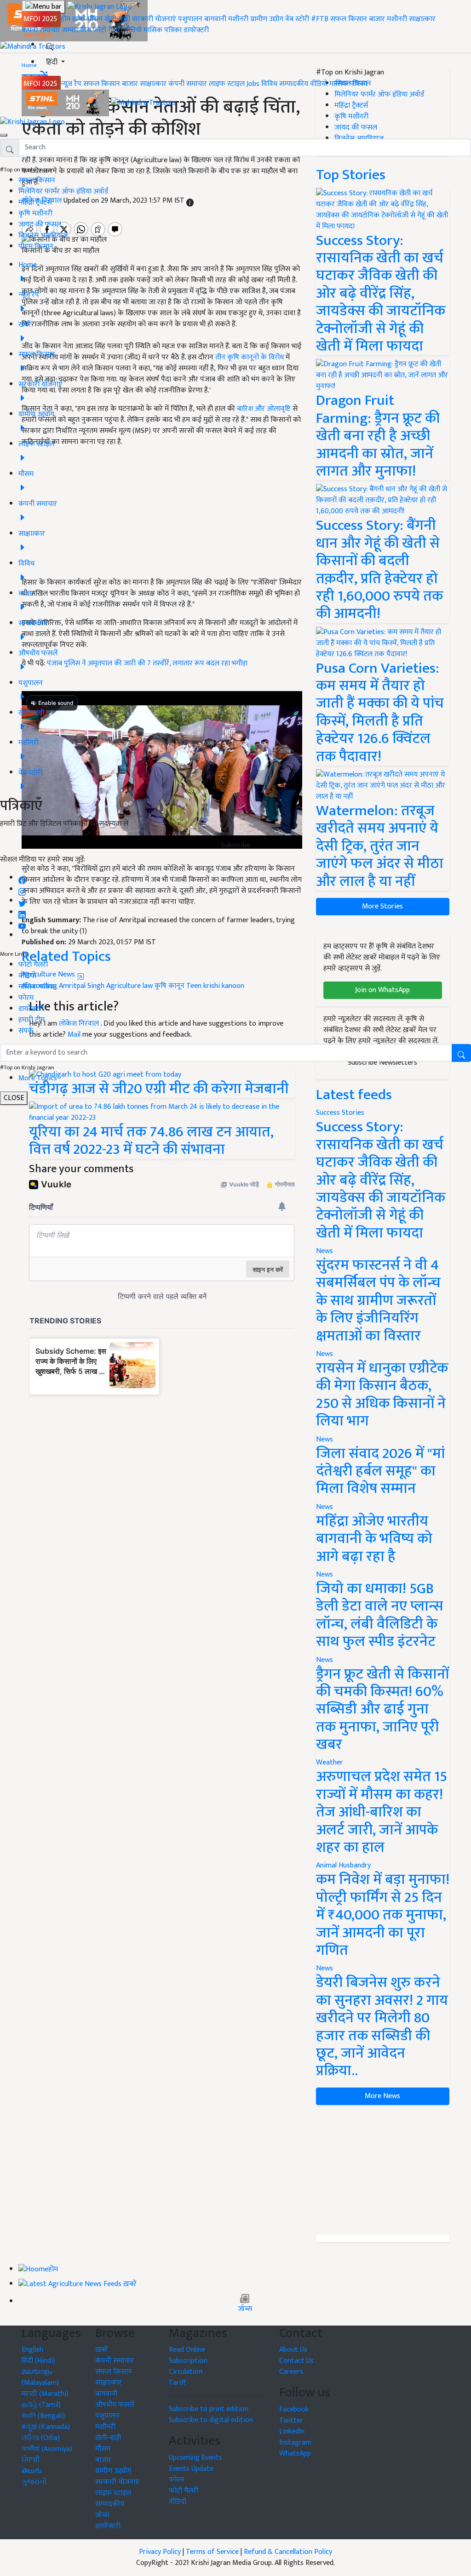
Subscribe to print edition (209, 2409)
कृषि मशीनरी (35, 213)
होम (66, 19)
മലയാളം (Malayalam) (40, 2377)
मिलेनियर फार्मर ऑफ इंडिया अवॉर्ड (63, 191)
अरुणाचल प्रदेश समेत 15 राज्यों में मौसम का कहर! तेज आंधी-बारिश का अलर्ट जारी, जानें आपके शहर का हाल (382, 1812)
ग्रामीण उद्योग (267, 19)
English (32, 2350)
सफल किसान (349, 19)
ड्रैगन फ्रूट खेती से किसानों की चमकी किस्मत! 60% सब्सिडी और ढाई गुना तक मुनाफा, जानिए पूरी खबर (382, 1710)
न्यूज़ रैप (71, 84)
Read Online (187, 2350)
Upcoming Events (195, 2458)
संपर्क (26, 1031)
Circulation (186, 2372)
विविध (269, 84)
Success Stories (340, 1113)
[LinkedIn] (22, 912)
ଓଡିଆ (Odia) (41, 2438)
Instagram (295, 2443)
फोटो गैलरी (108, 30)
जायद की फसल (40, 224)
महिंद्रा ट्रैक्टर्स (35, 202)
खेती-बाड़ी (117, 19)
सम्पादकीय (77, 30)
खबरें (102, 2350)
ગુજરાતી (34, 2482)
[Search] (50, 45)
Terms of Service (212, 2552)
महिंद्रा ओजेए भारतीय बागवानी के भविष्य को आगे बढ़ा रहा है (374, 1539)
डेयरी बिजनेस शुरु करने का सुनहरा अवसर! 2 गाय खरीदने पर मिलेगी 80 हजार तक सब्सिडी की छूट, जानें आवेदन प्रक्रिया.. (382, 2027)
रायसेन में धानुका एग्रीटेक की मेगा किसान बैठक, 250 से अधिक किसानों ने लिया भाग (382, 1395)
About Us (293, 2350)
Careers (291, 2372)
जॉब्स (245, 2309)
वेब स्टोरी (297, 19)
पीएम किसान (36, 247)
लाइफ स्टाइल (227, 84)
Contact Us (296, 2361)
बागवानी (215, 19)
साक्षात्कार (422, 19)
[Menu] (43, 7)
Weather (330, 1762)
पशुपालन (190, 19)
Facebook (294, 2409)
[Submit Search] (461, 1053)
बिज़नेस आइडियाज (43, 235)
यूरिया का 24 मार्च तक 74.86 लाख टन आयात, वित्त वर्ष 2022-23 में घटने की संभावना (151, 1141)
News (325, 1251)
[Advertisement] (383, 2170)
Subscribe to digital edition (211, 2420)
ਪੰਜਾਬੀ (31, 2460)
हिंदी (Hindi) (38, 2361)
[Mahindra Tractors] (144, 103)
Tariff (177, 2383)
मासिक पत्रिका (164, 30)
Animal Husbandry (343, 1865)
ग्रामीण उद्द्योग (113, 2471)
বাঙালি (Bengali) (43, 2416)
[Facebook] (22, 878)
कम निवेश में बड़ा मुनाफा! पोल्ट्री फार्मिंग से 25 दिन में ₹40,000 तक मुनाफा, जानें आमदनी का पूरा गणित (383, 1915)
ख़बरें (79, 19)
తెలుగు (32, 2471)
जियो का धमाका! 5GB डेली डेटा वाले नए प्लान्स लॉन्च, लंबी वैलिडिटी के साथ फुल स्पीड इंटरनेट (379, 1615)
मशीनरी (239, 19)
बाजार (377, 19)
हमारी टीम (32, 1020)
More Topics (38, 1078)
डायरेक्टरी (196, 30)
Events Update (191, 2469)
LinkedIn (292, 2431)
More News (382, 2096)
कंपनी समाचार (41, 30)
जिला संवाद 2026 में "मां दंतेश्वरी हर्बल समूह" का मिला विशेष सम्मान (380, 1471)
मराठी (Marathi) (45, 2394)
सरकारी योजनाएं (155, 19)
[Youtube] (22, 924)
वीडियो (133, 30)
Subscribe (235, 845)
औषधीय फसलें (115, 2405)
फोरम (26, 998)
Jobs (253, 84)
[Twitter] (22, 901)
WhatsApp (295, 2454)
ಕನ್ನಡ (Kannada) (46, 2427)
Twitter (291, 2420)
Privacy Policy (160, 2552)
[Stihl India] (66, 103)
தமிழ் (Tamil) (41, 2405)
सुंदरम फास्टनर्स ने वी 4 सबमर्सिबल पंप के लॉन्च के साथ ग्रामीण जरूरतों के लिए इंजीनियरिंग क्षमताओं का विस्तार (378, 1301)
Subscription (188, 2361)
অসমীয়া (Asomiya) (47, 2449)
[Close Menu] (4, 135)
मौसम (95, 19)
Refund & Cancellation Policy (288, 2552)
